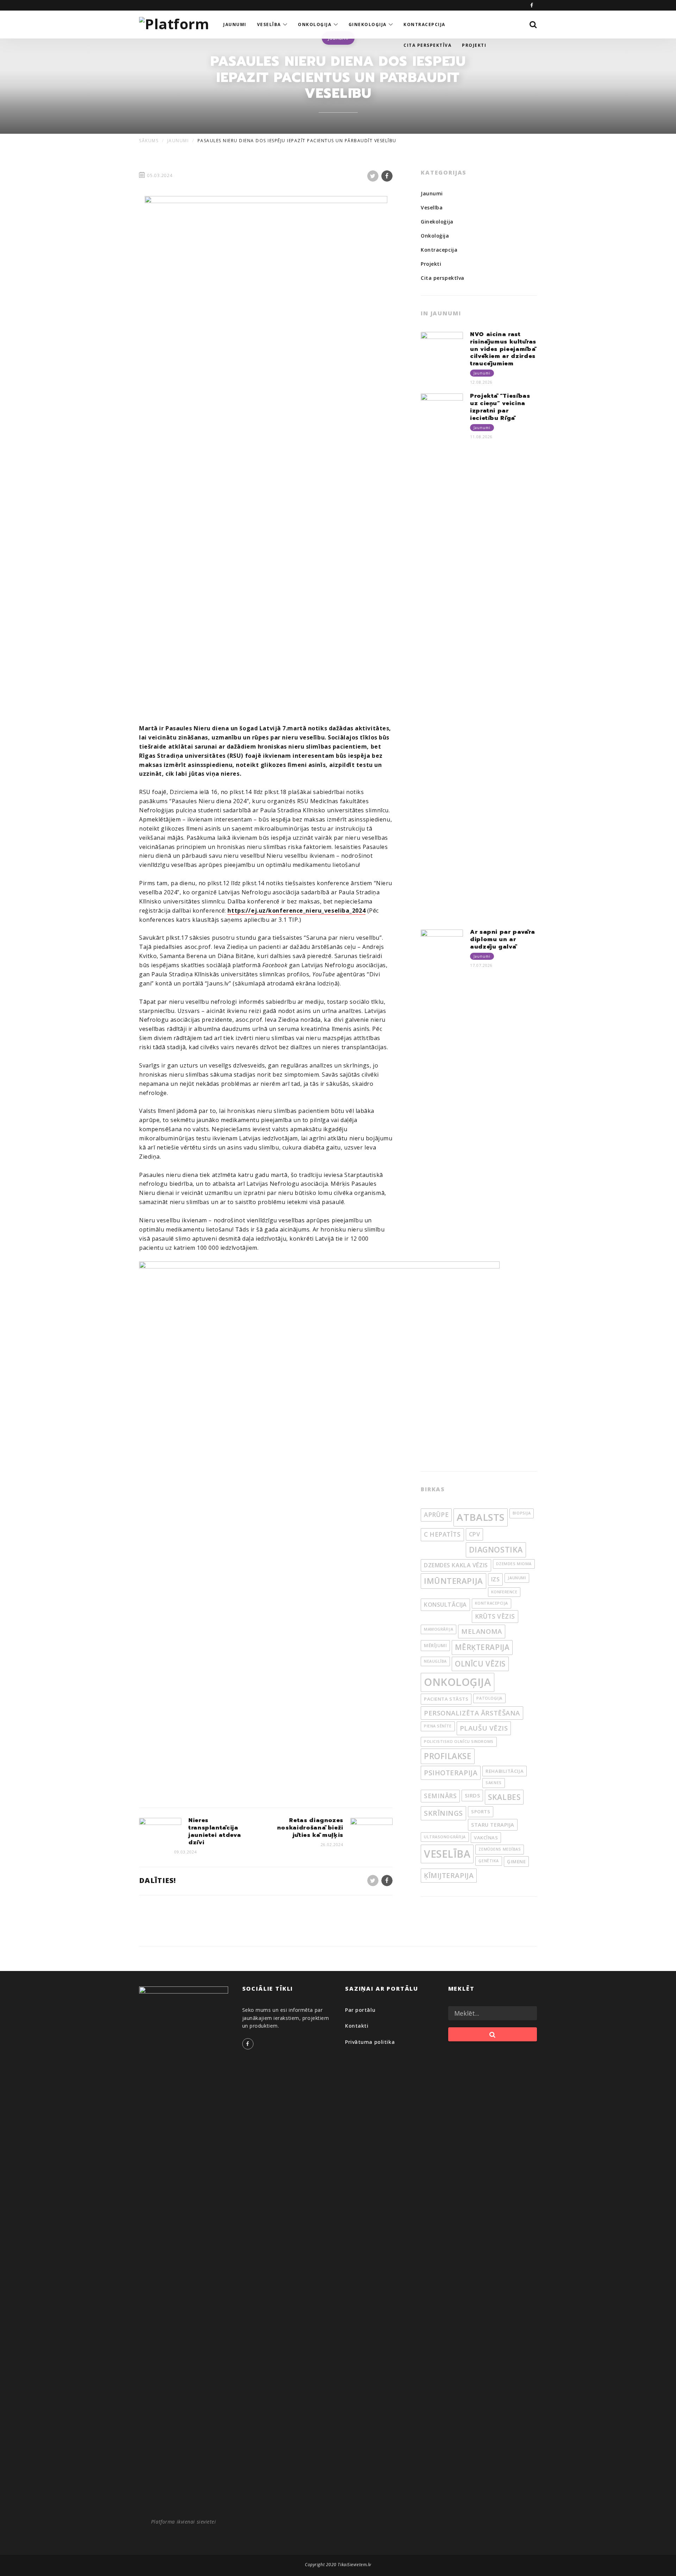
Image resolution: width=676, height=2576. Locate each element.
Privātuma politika (370, 2042)
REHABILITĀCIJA (505, 1771)
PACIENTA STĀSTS (446, 1699)
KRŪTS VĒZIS (495, 1616)
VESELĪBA (447, 1854)
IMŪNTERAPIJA (453, 1581)
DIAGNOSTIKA (496, 1550)
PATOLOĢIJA (489, 1698)
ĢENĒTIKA (489, 1861)
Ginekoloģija (437, 222)
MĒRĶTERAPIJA (482, 1647)
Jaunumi (432, 193)
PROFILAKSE (448, 1756)
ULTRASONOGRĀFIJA (445, 1837)
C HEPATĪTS (442, 1534)
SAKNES (493, 1783)
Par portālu (360, 2010)
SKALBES (504, 1797)
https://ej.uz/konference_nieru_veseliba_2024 (296, 911)
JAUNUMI (517, 1578)
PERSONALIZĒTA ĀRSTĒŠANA (472, 1713)
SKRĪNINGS (443, 1813)
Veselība (432, 207)
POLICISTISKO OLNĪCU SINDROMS (459, 1742)
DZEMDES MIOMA (514, 1564)
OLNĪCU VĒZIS (480, 1664)
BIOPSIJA (522, 1513)
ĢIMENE (516, 1862)
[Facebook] (532, 5)
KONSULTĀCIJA (445, 1605)
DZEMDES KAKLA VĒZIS (456, 1565)
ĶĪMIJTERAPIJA (449, 1875)
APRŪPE (436, 1515)
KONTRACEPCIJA (492, 1603)
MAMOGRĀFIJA (439, 1629)
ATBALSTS (480, 1517)
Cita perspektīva (443, 278)
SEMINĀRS (440, 1796)
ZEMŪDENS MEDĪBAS (500, 1849)
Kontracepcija (439, 250)
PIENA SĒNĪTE (438, 1726)
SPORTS (481, 1812)
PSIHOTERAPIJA (451, 1773)
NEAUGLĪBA (435, 1661)
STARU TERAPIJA (493, 1825)
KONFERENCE (504, 1592)
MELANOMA (481, 1631)
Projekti (431, 264)
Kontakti (357, 2026)
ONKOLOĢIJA (458, 1682)
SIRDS (472, 1795)
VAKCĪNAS (486, 1838)
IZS (496, 1579)
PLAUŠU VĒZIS (484, 1728)
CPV (475, 1534)
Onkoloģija (435, 236)
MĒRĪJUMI (435, 1645)
